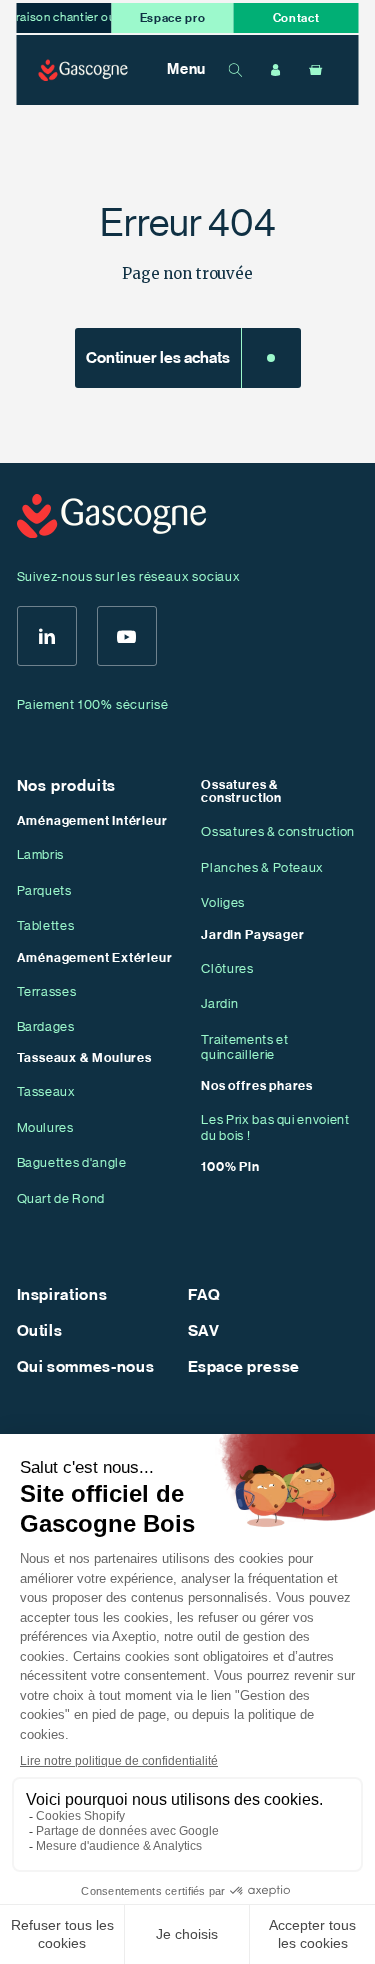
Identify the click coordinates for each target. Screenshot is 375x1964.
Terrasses (47, 991)
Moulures (45, 1127)
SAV (204, 1331)
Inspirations (62, 1295)
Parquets (44, 890)
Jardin (219, 1003)
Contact (296, 18)
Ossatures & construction (278, 831)
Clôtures (227, 968)
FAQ (204, 1295)
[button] (176, 70)
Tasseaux (46, 1091)
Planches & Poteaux (262, 867)
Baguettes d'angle (72, 1162)
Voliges (223, 902)
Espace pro (173, 18)
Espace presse (244, 1367)
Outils (40, 1331)
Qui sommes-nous (86, 1367)
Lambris (41, 854)
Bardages (46, 1026)
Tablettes (46, 925)
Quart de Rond (61, 1198)
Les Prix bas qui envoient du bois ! (275, 1127)
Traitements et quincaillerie (244, 1047)
